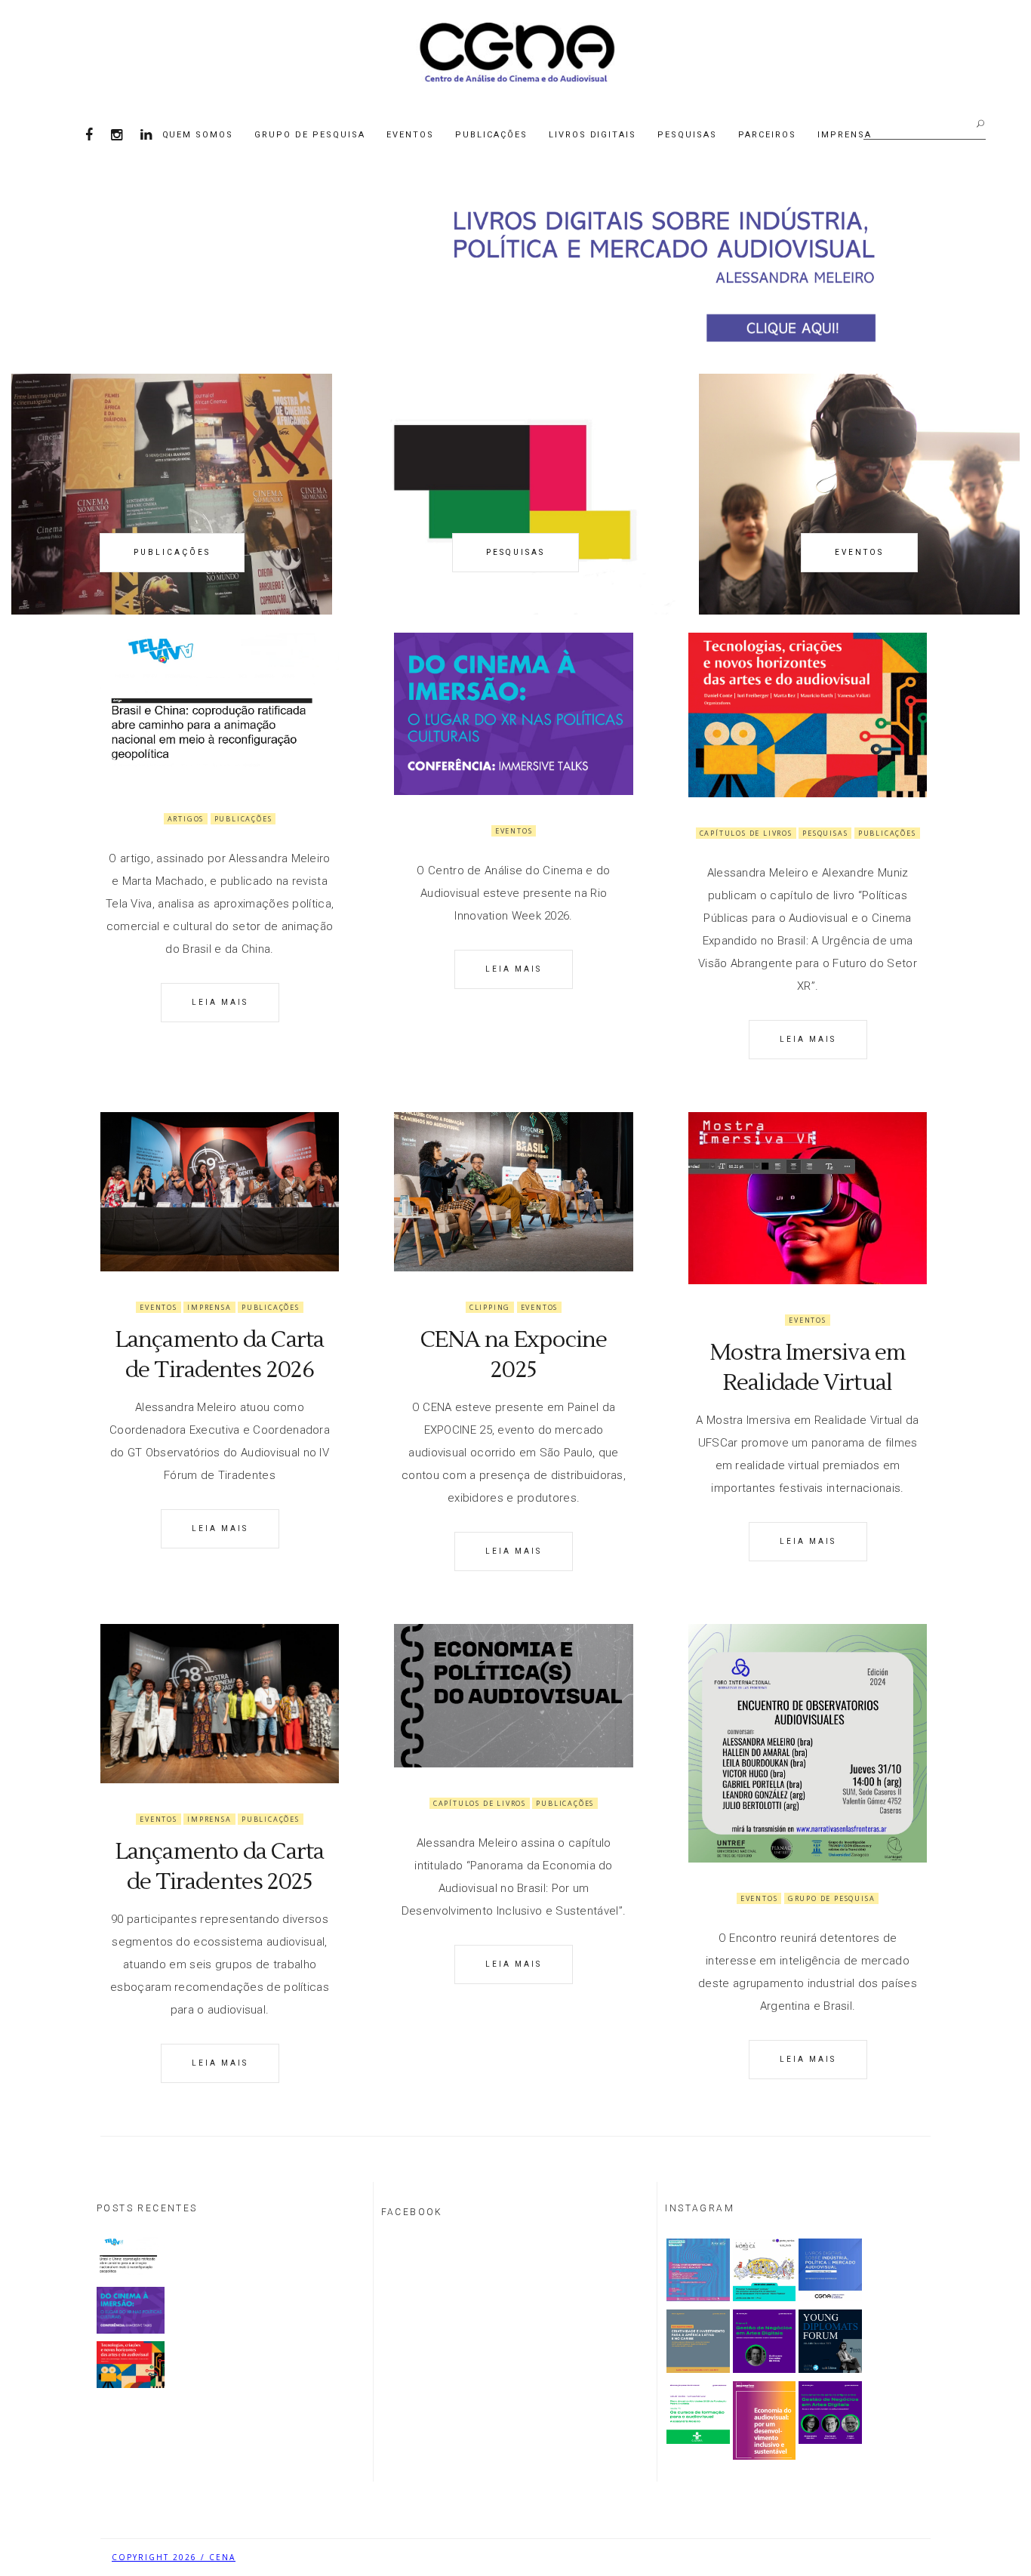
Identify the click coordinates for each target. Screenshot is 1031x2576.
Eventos (410, 135)
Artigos (186, 819)
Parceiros (767, 135)
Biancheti (893, 2557)
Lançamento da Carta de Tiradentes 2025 (220, 1867)
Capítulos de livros (746, 833)
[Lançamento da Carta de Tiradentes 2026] (220, 1192)
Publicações (491, 135)
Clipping (490, 1307)
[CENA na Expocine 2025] (513, 1192)
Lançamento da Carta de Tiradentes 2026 (220, 1355)
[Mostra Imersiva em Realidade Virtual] (808, 1198)
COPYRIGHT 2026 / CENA (174, 2557)
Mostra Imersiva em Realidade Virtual (808, 1368)
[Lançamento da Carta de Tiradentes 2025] (220, 1704)
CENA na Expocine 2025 (514, 1355)
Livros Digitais (593, 135)
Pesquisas (687, 135)
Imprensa (845, 135)
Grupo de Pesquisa (310, 135)
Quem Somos (198, 135)
